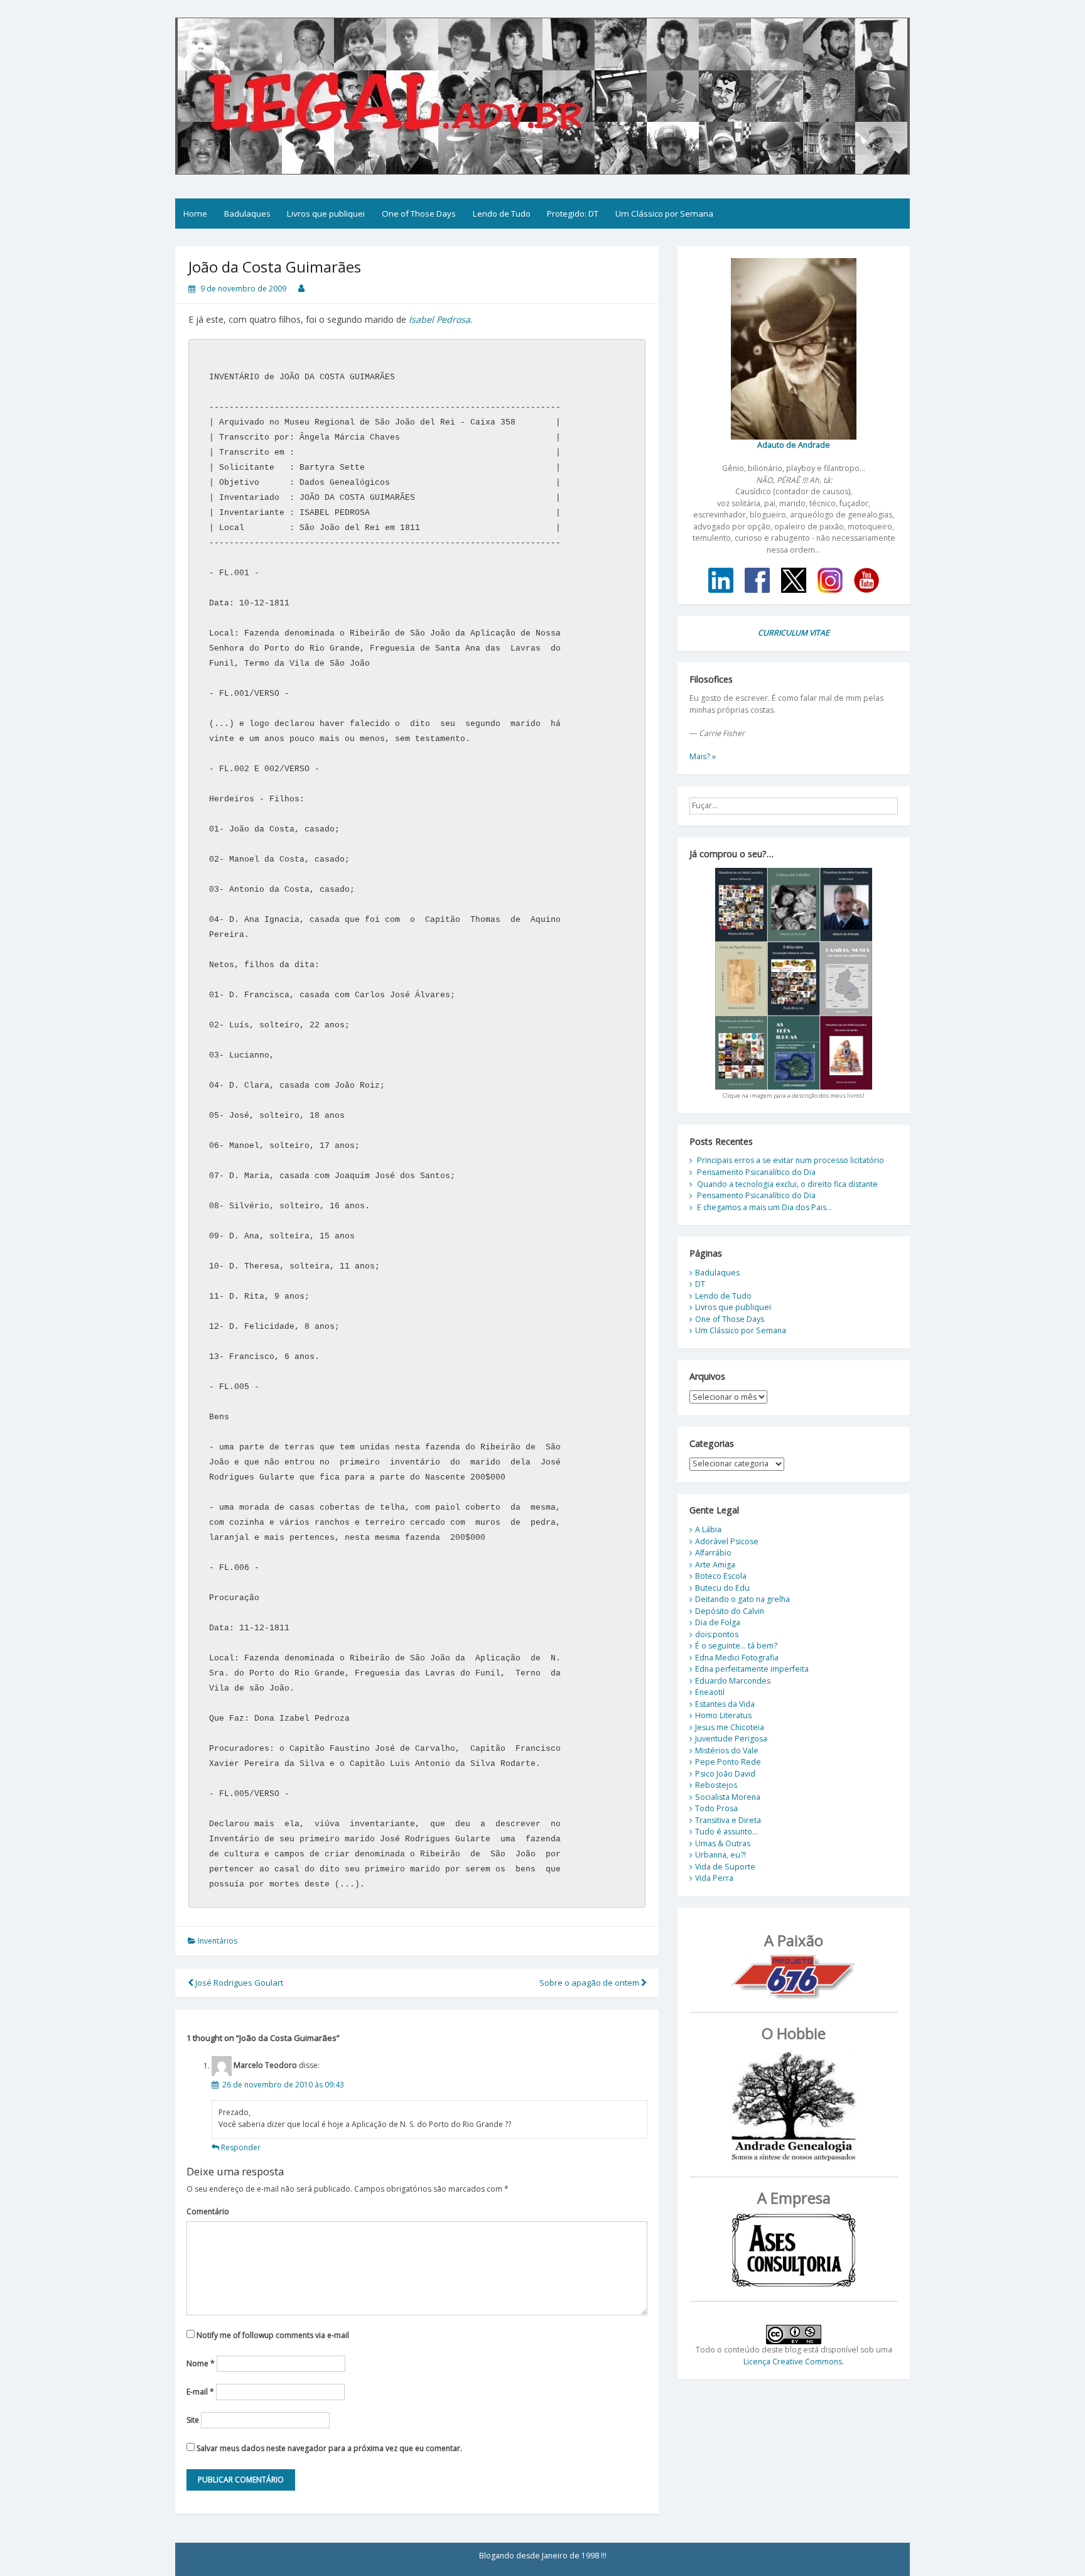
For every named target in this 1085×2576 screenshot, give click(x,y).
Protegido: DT (573, 214)
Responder (241, 2147)
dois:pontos (717, 1634)
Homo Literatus (723, 1715)
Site (193, 2420)
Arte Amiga (715, 1565)
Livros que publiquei (326, 214)
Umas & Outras (723, 1843)
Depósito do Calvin (730, 1611)
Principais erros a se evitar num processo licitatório (791, 1160)
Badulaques (247, 214)
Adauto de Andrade (794, 445)
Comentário (208, 2211)
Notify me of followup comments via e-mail (273, 2335)
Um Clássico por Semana (664, 214)
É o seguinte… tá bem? (736, 1646)
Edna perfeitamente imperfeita (752, 1669)
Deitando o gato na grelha (742, 1599)
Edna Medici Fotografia (737, 1658)
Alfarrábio (713, 1553)
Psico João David (725, 1774)
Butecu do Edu (722, 1588)
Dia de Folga (718, 1622)
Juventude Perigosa (731, 1739)
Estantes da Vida (725, 1704)
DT (700, 1284)
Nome (201, 2363)
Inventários (218, 1941)
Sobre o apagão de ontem (590, 1983)
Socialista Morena (728, 1797)
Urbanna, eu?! (721, 1855)
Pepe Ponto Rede (728, 1762)
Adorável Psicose (727, 1541)
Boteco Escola (721, 1576)
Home (195, 214)
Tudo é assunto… (726, 1832)
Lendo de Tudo (502, 214)
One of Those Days (419, 214)
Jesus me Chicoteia (730, 1727)
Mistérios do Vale (727, 1751)
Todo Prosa (716, 1808)
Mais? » (703, 756)
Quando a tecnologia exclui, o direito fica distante (787, 1184)
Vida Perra (714, 1878)
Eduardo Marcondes (733, 1681)
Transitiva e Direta (728, 1820)
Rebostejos (716, 1785)
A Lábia (708, 1529)
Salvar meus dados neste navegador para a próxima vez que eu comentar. (329, 2448)
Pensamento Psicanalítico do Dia (756, 1172)
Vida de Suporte (725, 1867)
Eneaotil (710, 1692)
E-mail (200, 2392)
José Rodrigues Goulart (238, 1983)
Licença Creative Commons (793, 2362)
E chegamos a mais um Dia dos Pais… (764, 1207)
